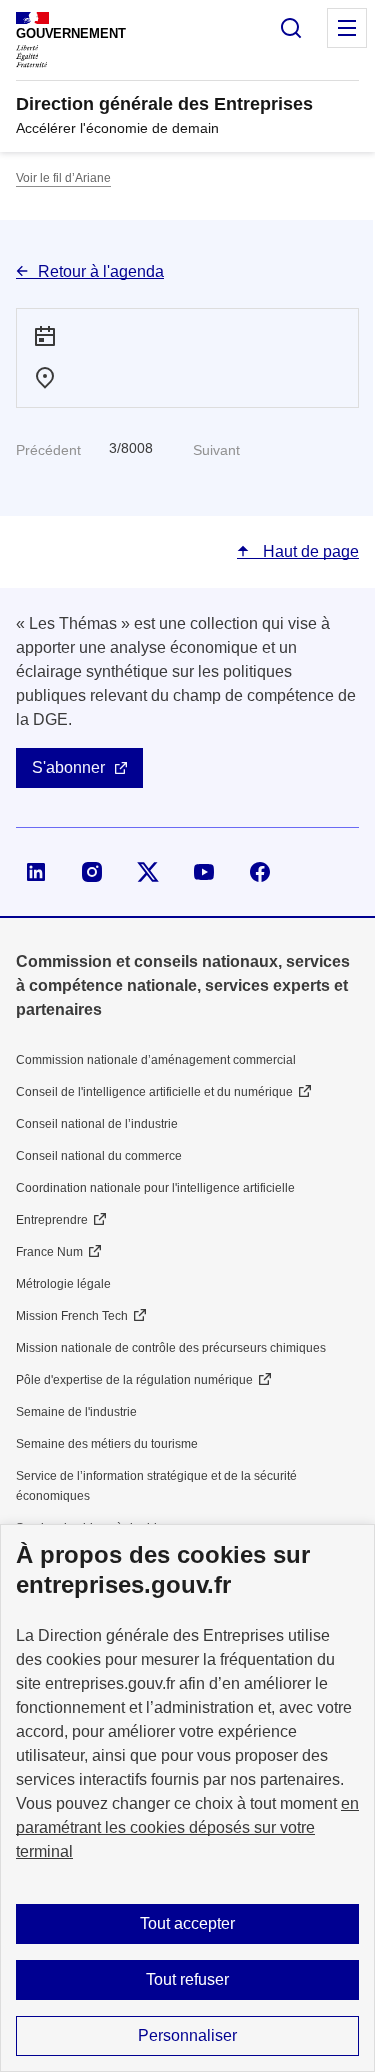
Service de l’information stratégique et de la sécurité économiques (156, 1486)
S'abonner (68, 767)
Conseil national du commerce (99, 1156)
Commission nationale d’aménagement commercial (156, 1060)
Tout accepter (187, 1923)
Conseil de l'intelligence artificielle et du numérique (154, 1092)
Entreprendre (52, 1220)
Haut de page (309, 551)
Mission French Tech (72, 1316)
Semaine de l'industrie (76, 1412)
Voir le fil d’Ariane (63, 178)
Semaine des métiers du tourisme (107, 1444)
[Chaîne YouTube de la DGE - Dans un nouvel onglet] (204, 872)
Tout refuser (187, 1979)
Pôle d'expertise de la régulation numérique (134, 1380)
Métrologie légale (63, 1284)
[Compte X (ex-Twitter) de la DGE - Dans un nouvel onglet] (148, 872)
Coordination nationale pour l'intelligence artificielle (155, 1188)
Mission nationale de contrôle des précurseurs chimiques (171, 1348)
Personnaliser (187, 2035)
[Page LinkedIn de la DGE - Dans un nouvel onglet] (36, 872)
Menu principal (347, 28)
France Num (49, 1252)
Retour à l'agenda (101, 271)
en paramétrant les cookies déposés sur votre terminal (187, 1827)
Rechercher (291, 28)
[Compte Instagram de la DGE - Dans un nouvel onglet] (92, 872)
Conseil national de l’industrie (97, 1124)
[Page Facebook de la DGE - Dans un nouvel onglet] (260, 872)
